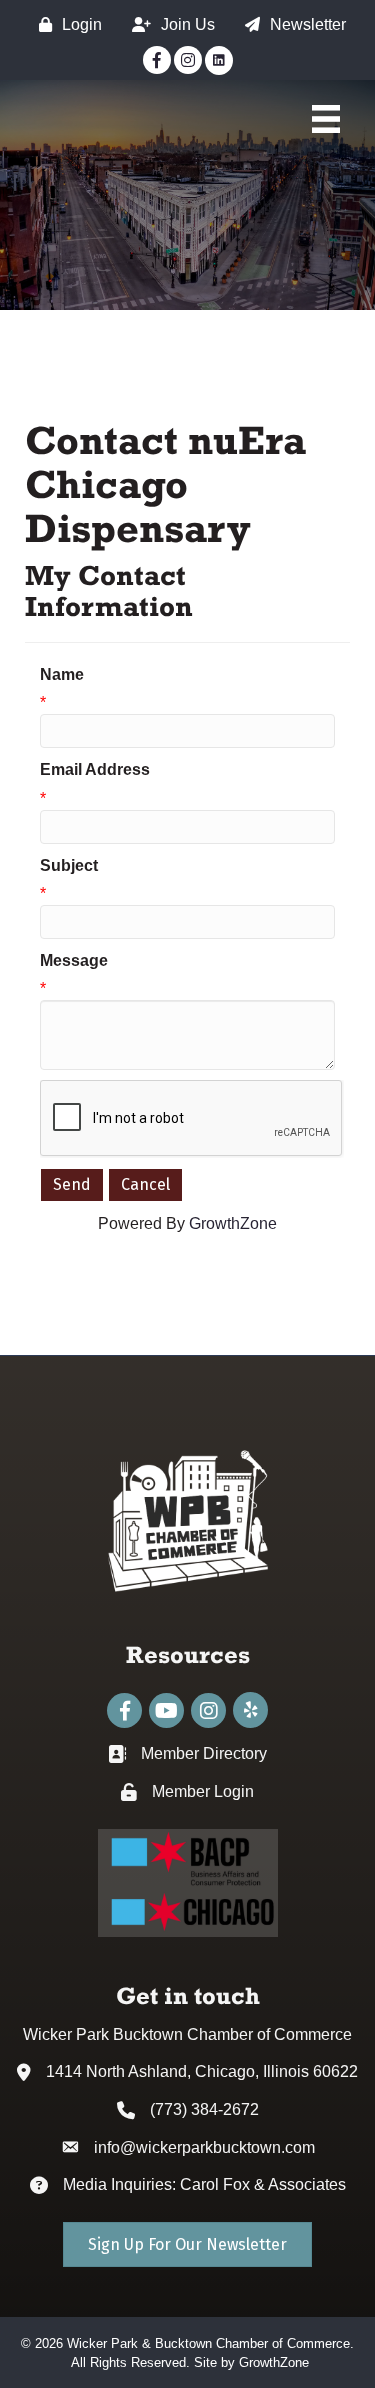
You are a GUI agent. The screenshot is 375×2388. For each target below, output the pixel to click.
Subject (69, 865)
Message (74, 960)
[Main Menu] (326, 119)
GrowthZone (233, 1223)
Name (62, 674)
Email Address (95, 769)
